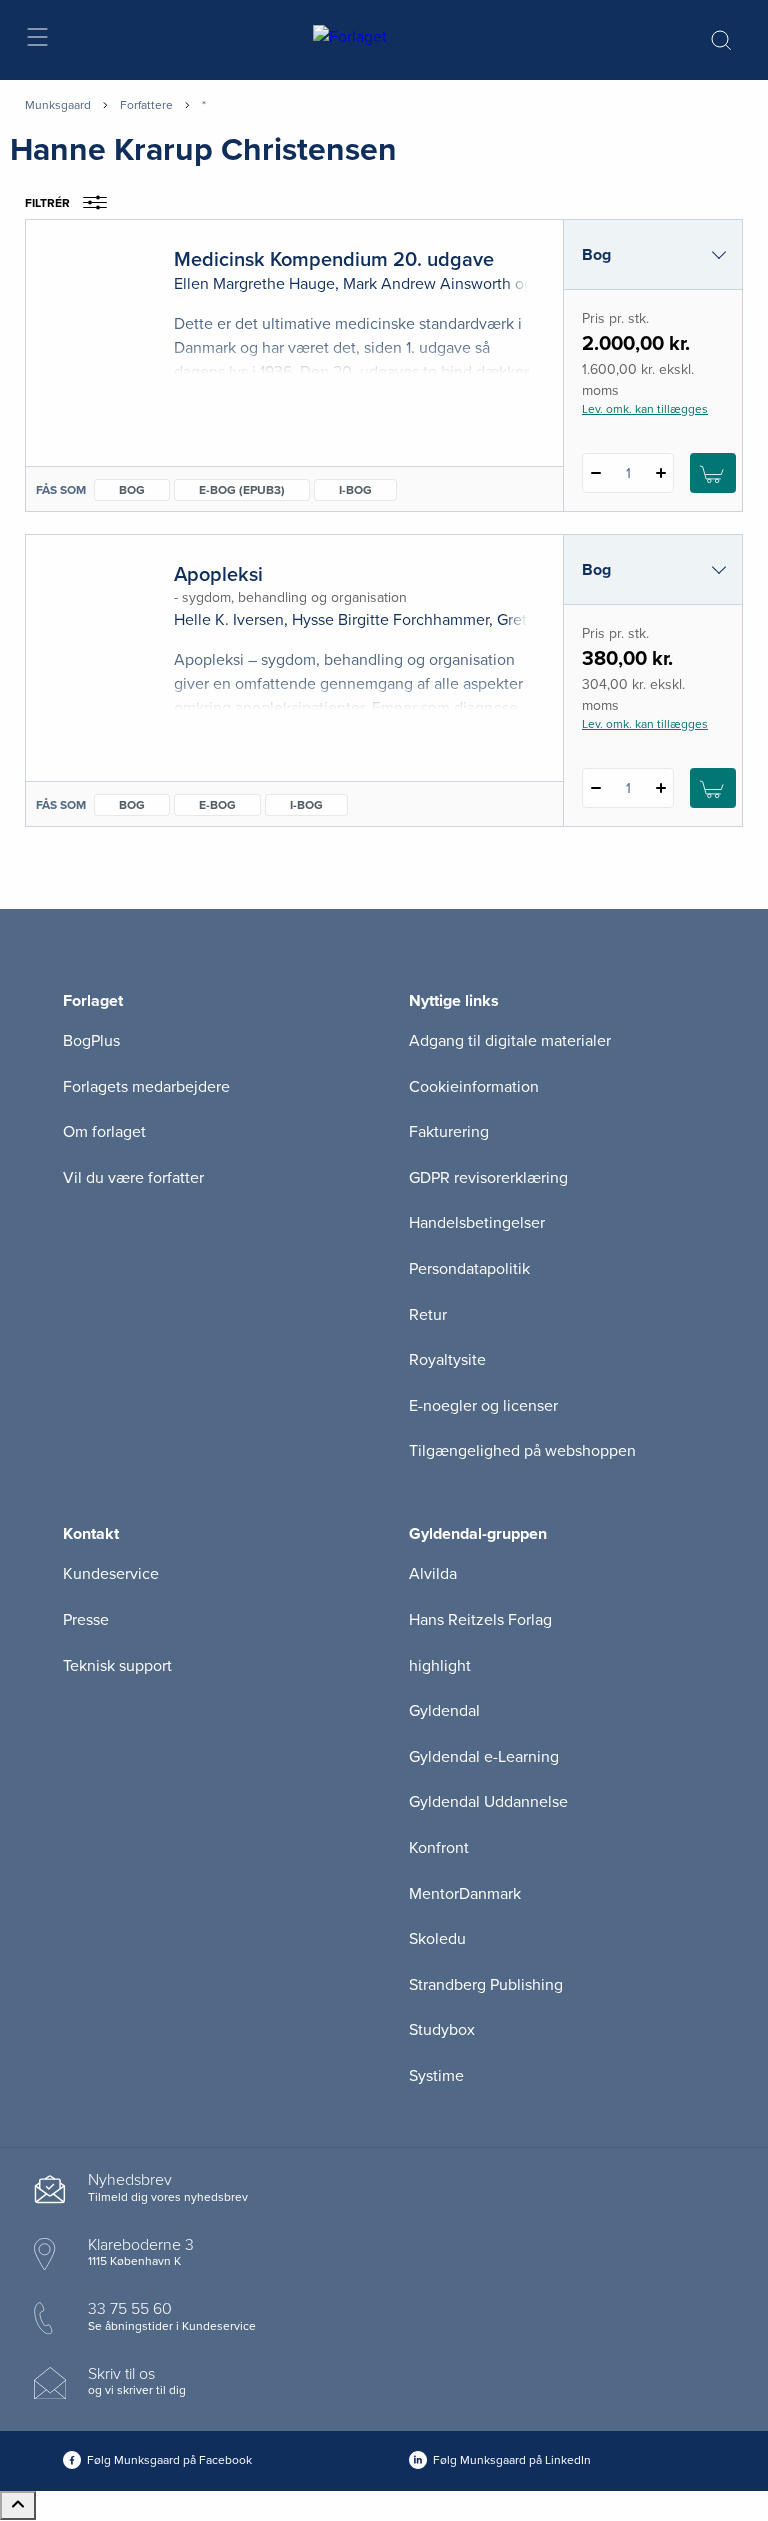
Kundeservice (111, 1574)
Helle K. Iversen (229, 620)
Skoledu (437, 1939)
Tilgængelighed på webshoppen (522, 1451)
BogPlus (91, 1041)
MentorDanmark (465, 1894)
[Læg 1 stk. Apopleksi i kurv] (713, 788)
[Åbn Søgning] (721, 40)
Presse (86, 1620)
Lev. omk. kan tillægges (645, 409)
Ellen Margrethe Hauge (254, 284)
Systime (436, 2076)
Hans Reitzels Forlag (480, 1620)
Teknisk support (117, 1666)
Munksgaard (58, 105)
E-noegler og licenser (483, 1406)
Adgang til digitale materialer (510, 1041)
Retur (428, 1315)
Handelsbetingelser (477, 1223)
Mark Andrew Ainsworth (427, 284)
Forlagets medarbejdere (146, 1087)
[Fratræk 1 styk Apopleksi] (595, 788)
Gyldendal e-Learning (484, 1757)
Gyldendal (444, 1711)
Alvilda (433, 1574)
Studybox (442, 2030)
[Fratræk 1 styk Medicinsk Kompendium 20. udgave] (595, 473)
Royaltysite (447, 1360)
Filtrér (47, 203)
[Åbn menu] (36, 40)
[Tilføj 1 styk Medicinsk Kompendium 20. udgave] (660, 473)
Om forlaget (104, 1132)
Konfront (439, 1848)
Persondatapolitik (469, 1269)
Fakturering (449, 1132)
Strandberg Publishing (486, 1985)
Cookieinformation (474, 1087)
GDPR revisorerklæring (488, 1178)
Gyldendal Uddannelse (488, 1802)
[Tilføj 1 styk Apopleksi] (660, 788)
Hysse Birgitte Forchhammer (390, 620)
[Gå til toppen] (18, 2505)
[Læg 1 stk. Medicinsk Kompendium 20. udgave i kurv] (713, 473)
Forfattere (146, 105)
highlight (440, 1666)
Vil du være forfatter (133, 1178)
